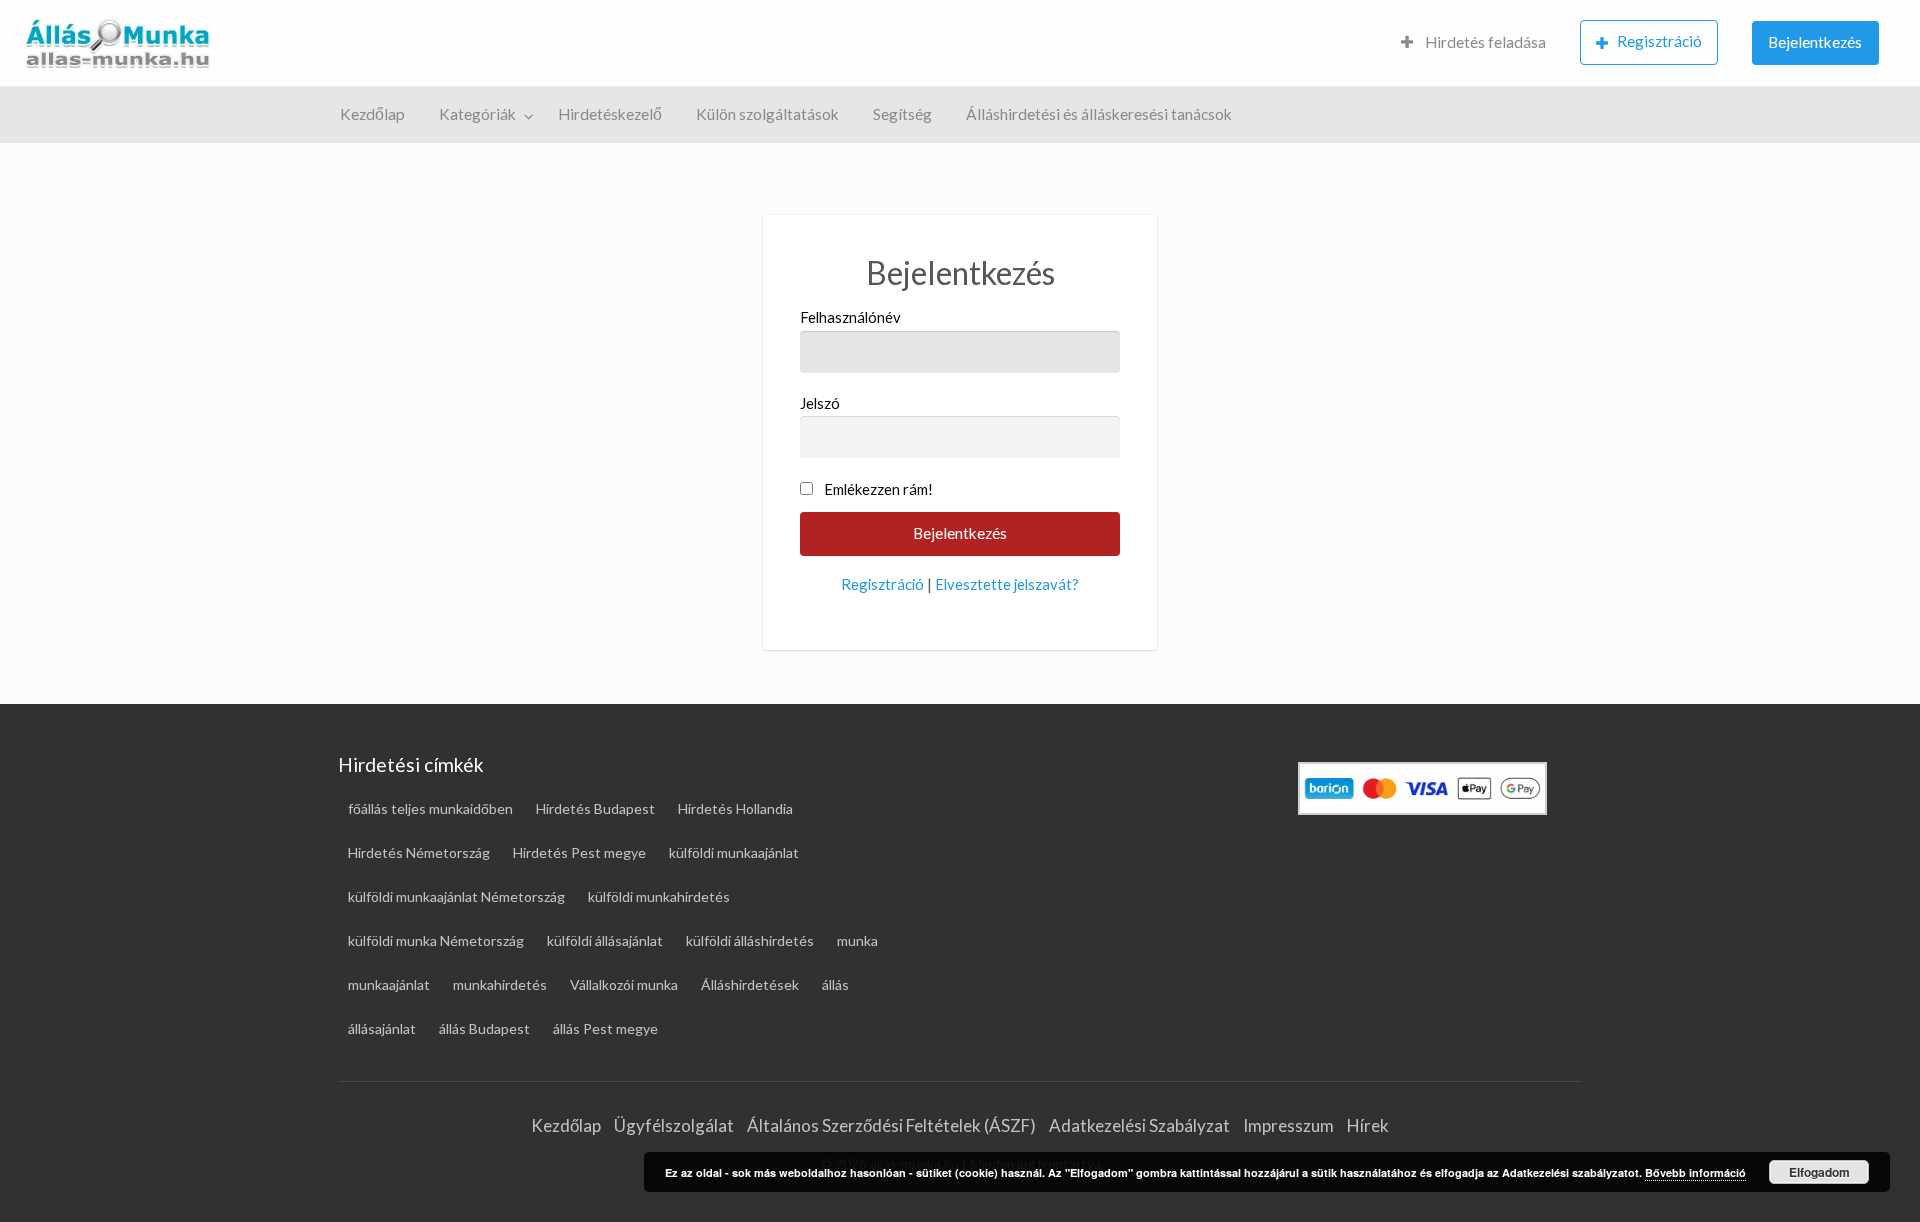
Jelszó (820, 403)
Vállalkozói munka (624, 984)
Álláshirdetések (750, 984)
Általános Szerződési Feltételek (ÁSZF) (891, 1125)
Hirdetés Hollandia (735, 808)
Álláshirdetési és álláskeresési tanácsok (1099, 114)
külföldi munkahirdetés (659, 896)
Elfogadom (1819, 1172)
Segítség (902, 114)
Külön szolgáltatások (767, 114)
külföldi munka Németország (436, 940)
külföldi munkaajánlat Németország (456, 896)
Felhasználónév (850, 317)
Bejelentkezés (1815, 42)
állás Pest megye (605, 1028)
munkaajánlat (389, 984)
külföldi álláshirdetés (750, 940)
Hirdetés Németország (419, 852)
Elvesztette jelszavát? (1007, 584)
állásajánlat (382, 1028)
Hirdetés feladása (1484, 42)
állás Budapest (484, 1028)
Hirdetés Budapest (595, 808)
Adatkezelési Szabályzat (1139, 1125)
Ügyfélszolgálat (674, 1125)
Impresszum (1288, 1125)
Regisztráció (1659, 41)
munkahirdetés (500, 984)
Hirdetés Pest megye (579, 852)
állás (835, 984)
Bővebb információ (1695, 1172)
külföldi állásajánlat (605, 940)
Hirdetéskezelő (610, 114)
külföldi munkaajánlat (734, 852)
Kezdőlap (372, 114)
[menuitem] (1473, 43)
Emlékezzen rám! (878, 489)
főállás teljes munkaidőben (430, 808)
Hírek (1368, 1125)
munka (857, 940)
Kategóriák (477, 114)
